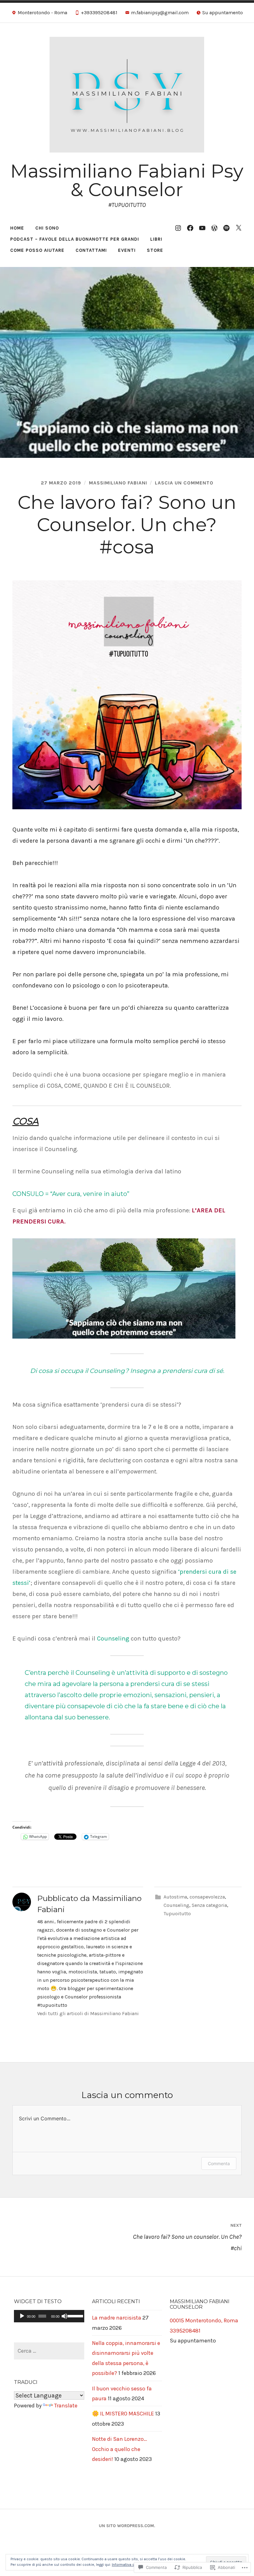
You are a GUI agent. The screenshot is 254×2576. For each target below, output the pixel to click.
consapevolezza (207, 1897)
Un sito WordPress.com (126, 2526)
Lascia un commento (184, 483)
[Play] (22, 2316)
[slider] (74, 2316)
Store (155, 250)
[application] (49, 2316)
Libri (156, 239)
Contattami (91, 250)
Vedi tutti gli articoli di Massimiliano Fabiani (88, 2013)
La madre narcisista (117, 2318)
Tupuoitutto (177, 1914)
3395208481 (185, 2331)
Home (17, 228)
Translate (66, 2406)
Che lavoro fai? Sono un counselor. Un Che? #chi (187, 2237)
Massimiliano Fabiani (118, 483)
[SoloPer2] (214, 228)
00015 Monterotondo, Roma (204, 2320)
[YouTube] (202, 228)
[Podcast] (226, 228)
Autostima (175, 1897)
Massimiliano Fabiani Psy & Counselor (127, 180)
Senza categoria (209, 1905)
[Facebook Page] (190, 228)
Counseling (176, 1905)
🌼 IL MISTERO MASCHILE (123, 2414)
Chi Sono (47, 228)
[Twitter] (239, 228)
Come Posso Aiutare (37, 250)
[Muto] (64, 2316)
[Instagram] (178, 228)
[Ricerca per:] (49, 2351)
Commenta (219, 2163)
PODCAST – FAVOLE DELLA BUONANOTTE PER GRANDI (75, 239)
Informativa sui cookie (131, 2565)
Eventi (127, 250)
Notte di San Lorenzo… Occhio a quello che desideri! (120, 2449)
